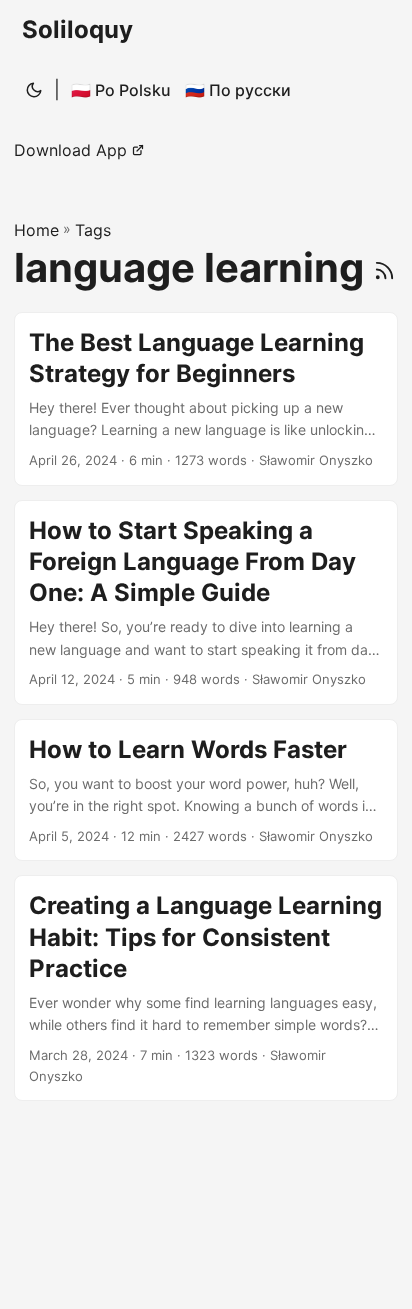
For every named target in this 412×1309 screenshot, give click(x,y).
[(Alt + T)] (34, 90)
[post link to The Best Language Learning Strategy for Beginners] (206, 399)
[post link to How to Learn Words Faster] (206, 790)
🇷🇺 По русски (238, 90)
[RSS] (384, 267)
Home (36, 230)
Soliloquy (77, 29)
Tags (93, 230)
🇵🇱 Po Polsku (121, 90)
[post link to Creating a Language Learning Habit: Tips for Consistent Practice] (206, 988)
